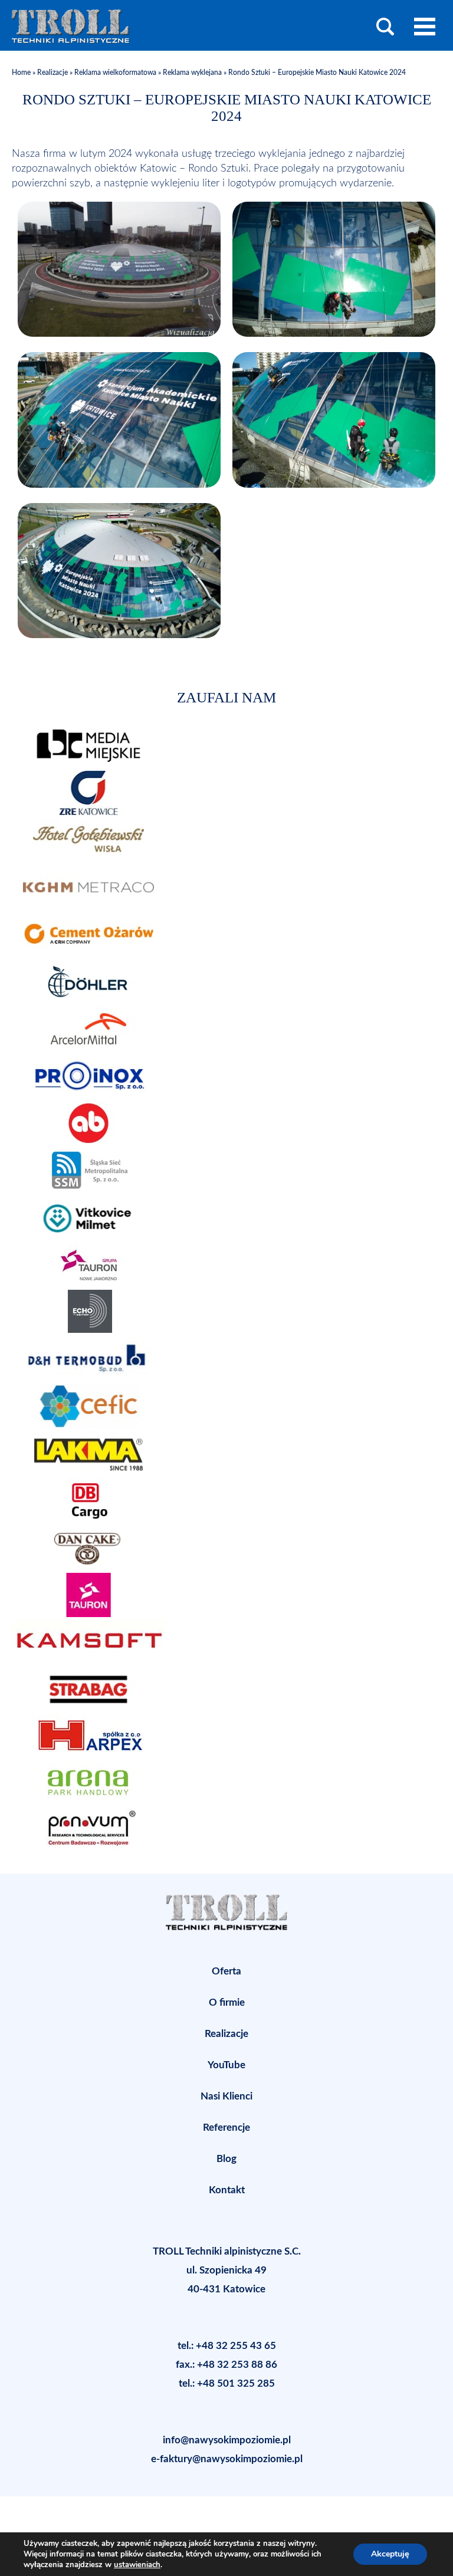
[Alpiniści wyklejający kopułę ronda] (334, 334)
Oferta (226, 1971)
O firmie (227, 2002)
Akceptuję (390, 2554)
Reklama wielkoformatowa (115, 73)
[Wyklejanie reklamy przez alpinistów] (334, 485)
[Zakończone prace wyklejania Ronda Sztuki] (119, 334)
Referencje (226, 2127)
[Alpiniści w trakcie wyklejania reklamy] (119, 485)
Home (22, 73)
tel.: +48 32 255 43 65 (227, 2346)
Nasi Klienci (226, 2096)
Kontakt (227, 2190)
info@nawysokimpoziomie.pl (227, 2440)
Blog (226, 2159)
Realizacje (52, 73)
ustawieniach (137, 2565)
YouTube (226, 2065)
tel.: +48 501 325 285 (227, 2383)
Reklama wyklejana (192, 73)
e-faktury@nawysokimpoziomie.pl (227, 2459)
